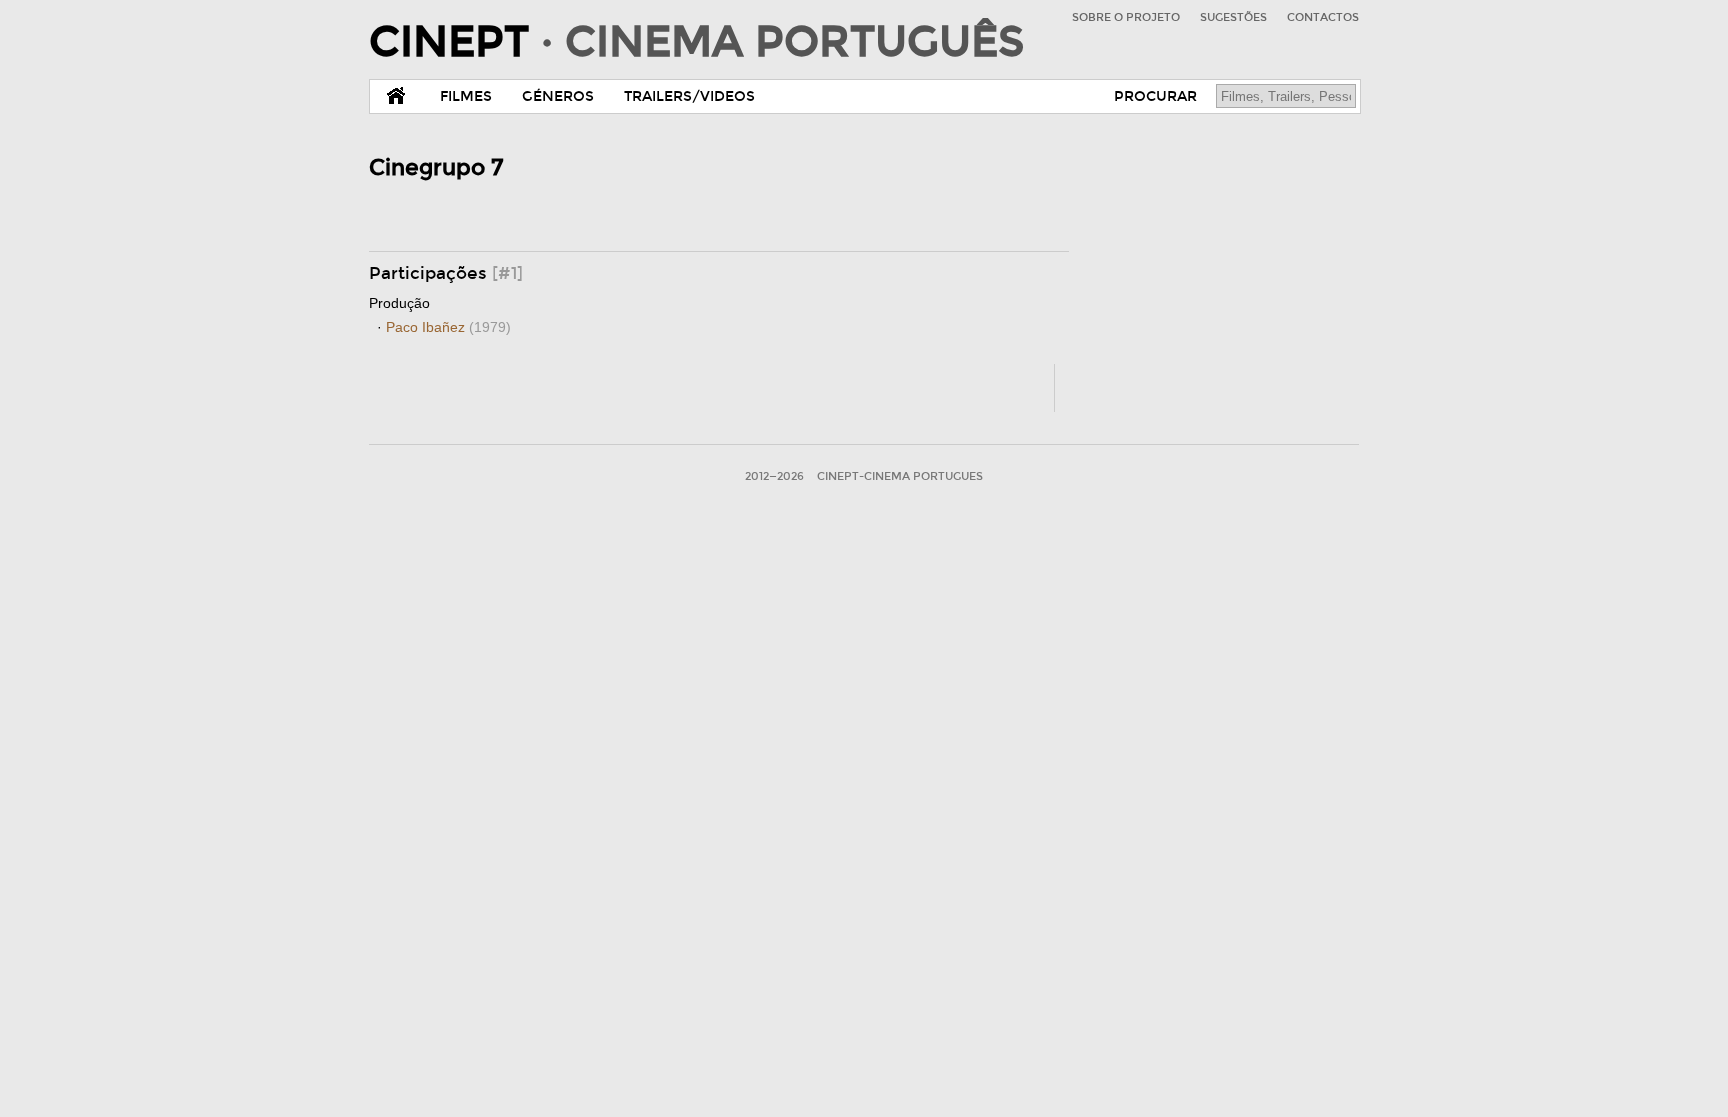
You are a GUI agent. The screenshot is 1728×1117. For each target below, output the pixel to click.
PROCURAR (1155, 96)
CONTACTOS (1323, 17)
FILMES (466, 96)
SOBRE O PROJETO (1126, 17)
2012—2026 (774, 476)
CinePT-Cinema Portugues (900, 476)
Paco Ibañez (448, 327)
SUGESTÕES (1233, 17)
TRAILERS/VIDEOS (689, 96)
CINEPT (696, 42)
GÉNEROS (558, 96)
